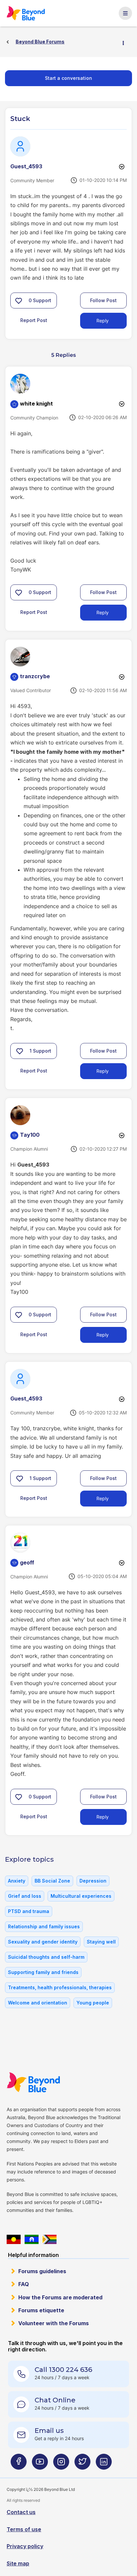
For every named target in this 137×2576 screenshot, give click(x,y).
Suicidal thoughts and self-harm (46, 1957)
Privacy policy (25, 2546)
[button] (19, 301)
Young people (93, 2003)
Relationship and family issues (44, 1926)
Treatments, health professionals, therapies (60, 1987)
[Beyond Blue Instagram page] (61, 2465)
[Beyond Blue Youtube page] (40, 2465)
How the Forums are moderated (60, 2297)
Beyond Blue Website (35, 2082)
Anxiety (17, 1881)
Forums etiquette (41, 2310)
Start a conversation (68, 78)
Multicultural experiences (81, 1896)
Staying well (101, 1942)
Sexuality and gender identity (43, 1942)
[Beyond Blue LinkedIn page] (104, 2465)
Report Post (34, 320)
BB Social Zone (52, 1881)
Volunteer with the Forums (54, 2323)
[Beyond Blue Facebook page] (19, 2465)
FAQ (24, 2284)
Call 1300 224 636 (63, 2370)
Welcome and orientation (38, 2003)
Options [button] (126, 42)
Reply (103, 321)
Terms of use (24, 2529)
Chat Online (55, 2400)
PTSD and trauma (29, 1911)
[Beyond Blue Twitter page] (82, 2465)
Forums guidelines (42, 2271)
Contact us (21, 2512)
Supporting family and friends (43, 1972)
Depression (93, 1881)
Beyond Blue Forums (28, 13)
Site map (18, 2563)
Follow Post (103, 300)
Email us (49, 2431)
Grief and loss (25, 1896)
